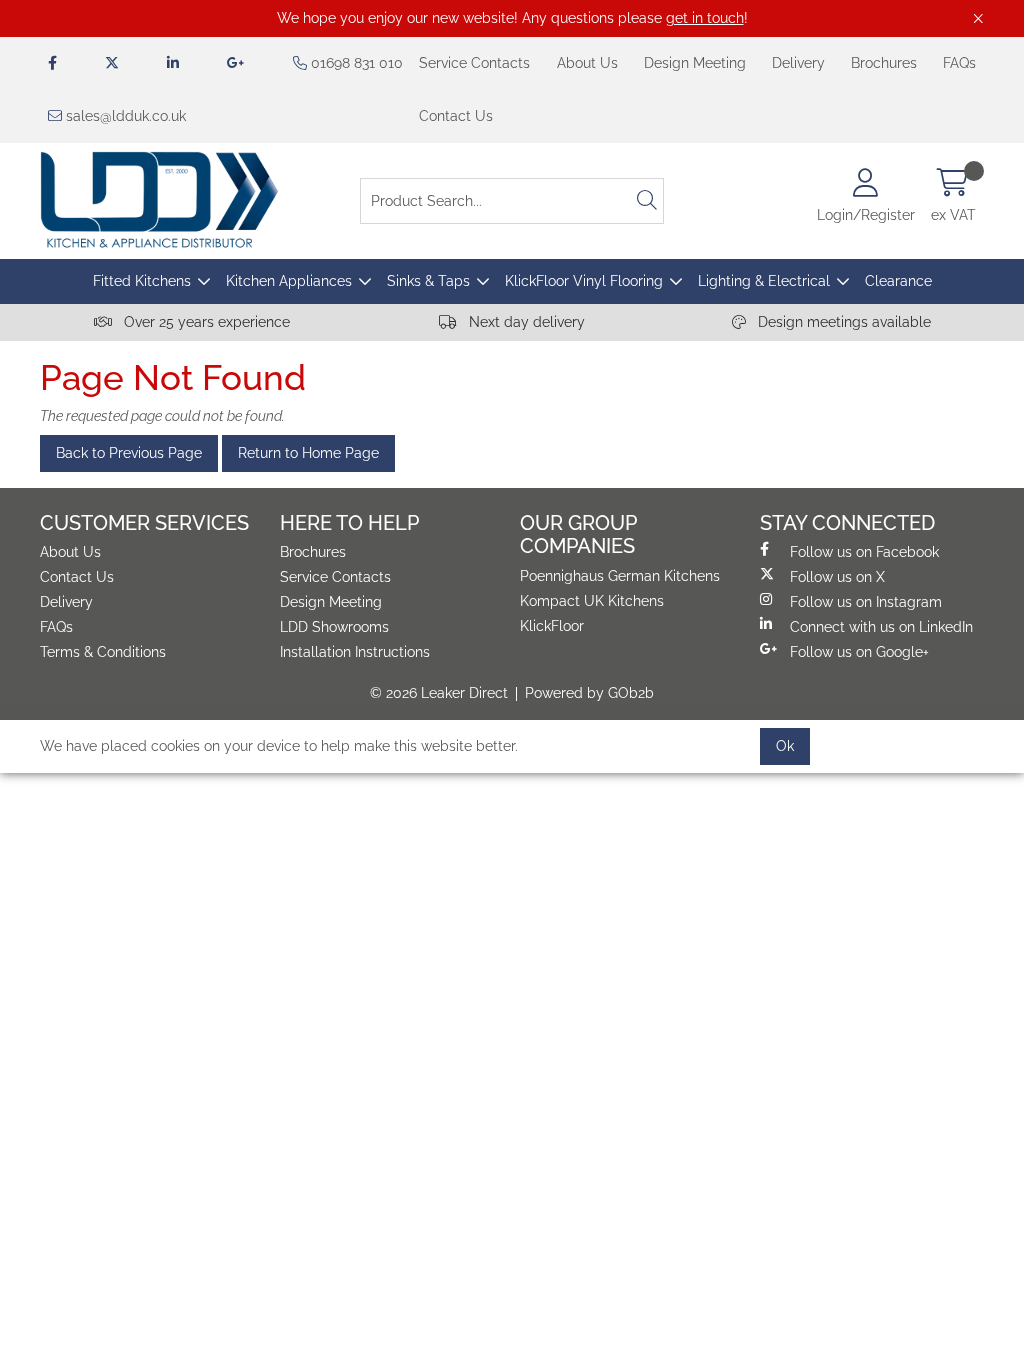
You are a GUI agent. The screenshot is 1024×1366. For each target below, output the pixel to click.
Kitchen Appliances (289, 281)
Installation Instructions (355, 652)
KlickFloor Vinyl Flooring (584, 281)
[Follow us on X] (112, 63)
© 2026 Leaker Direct (439, 693)
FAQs (959, 63)
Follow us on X (837, 577)
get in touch (705, 18)
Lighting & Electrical (764, 281)
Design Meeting (695, 63)
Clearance (898, 281)
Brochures (884, 63)
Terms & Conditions (103, 652)
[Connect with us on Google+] (236, 63)
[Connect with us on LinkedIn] (173, 63)
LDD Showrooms (334, 627)
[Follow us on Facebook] (52, 63)
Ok (785, 746)
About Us (587, 63)
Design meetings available (842, 322)
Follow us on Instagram (866, 602)
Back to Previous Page (129, 453)
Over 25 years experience (205, 322)
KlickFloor (552, 626)
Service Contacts (474, 63)
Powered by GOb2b (589, 693)
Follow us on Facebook (864, 552)
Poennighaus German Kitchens (620, 576)
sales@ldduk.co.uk (124, 116)
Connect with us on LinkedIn (881, 627)
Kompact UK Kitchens (592, 601)
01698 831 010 (355, 63)
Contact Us (456, 116)
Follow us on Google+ (859, 652)
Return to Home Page (308, 453)
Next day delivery (525, 322)
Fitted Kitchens (142, 281)
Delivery (798, 63)
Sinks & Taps (428, 281)
